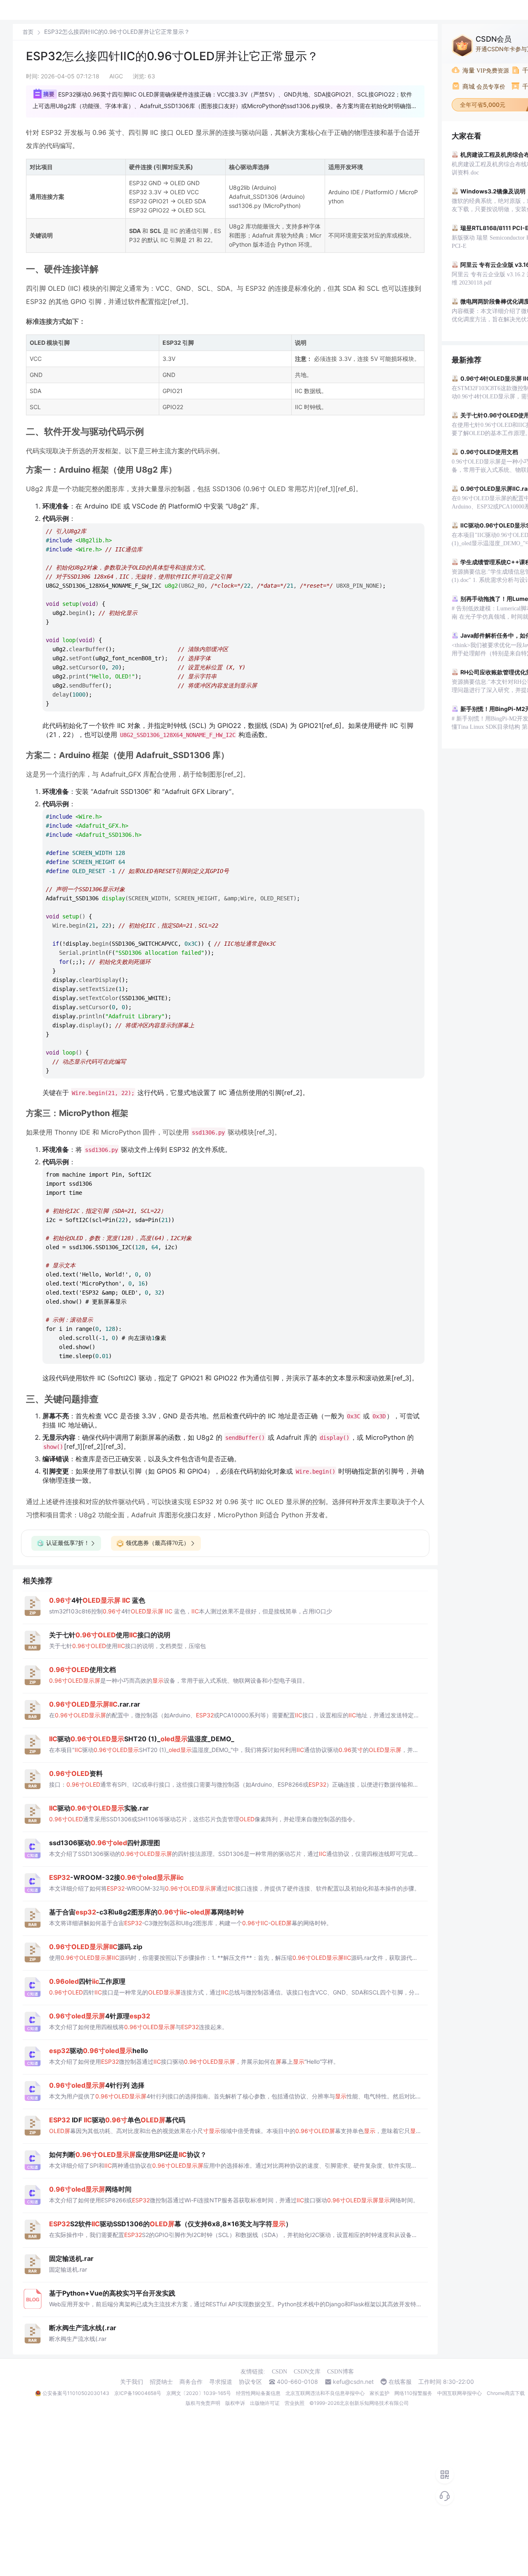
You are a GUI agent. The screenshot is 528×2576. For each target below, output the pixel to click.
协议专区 (250, 2382)
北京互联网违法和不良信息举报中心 (325, 2393)
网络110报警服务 (413, 2393)
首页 (28, 32)
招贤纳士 (161, 2382)
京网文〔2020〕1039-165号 (199, 2393)
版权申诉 (235, 2403)
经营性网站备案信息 (258, 2393)
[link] (28, 32)
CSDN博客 (341, 2372)
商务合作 (191, 2382)
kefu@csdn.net (353, 2382)
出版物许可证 (265, 2403)
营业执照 (295, 2403)
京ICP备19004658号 (138, 2393)
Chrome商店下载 (506, 2393)
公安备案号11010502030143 (76, 2393)
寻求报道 (221, 2382)
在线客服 (400, 2382)
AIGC (116, 76)
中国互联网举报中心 (460, 2393)
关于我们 (132, 2382)
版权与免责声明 (203, 2403)
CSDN (279, 2372)
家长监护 (379, 2393)
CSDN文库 (307, 2372)
